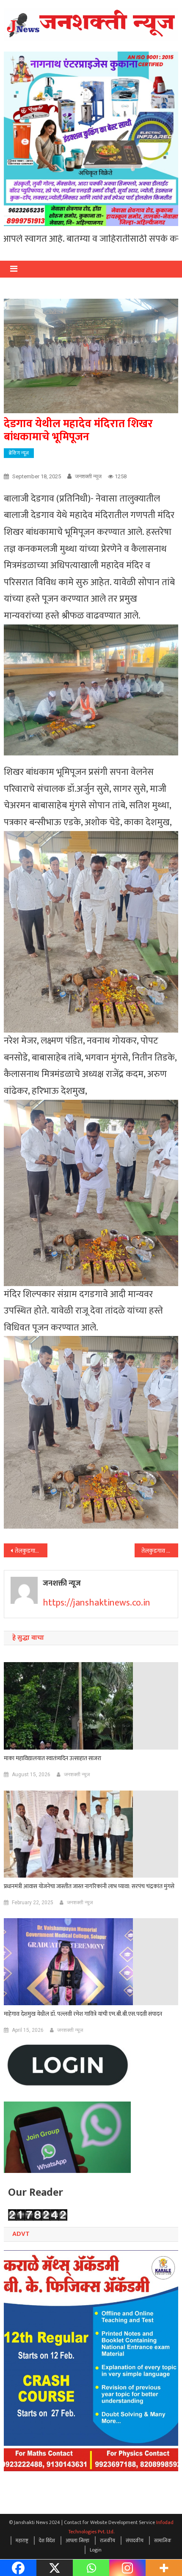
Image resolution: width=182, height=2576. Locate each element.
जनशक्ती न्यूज (88, 476)
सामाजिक (163, 2541)
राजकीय (108, 2541)
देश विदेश (47, 2541)
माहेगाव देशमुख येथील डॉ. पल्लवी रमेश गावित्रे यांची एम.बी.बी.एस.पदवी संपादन (83, 2014)
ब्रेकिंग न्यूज (19, 453)
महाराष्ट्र (22, 2541)
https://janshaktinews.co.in (97, 1603)
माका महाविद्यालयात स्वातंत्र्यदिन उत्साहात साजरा (52, 1758)
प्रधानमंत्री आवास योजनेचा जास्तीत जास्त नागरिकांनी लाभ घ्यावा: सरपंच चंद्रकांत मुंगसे (89, 1886)
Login (96, 2550)
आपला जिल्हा (77, 2541)
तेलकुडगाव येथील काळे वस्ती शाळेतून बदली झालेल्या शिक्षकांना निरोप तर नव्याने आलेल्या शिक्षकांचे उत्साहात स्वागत (160, 1551)
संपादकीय (135, 2541)
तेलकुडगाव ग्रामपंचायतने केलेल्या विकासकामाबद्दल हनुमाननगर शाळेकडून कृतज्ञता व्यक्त (31, 1551)
